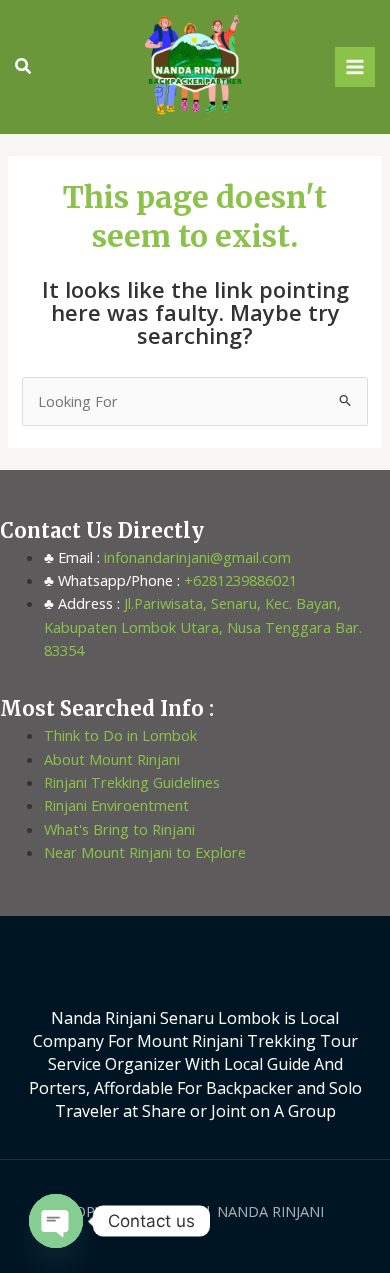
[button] (24, 67)
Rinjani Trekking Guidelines (132, 782)
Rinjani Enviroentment (116, 805)
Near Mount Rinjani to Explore (145, 852)
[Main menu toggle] (355, 67)
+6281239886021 (238, 580)
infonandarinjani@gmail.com (195, 557)
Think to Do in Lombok (120, 735)
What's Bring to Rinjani (119, 829)
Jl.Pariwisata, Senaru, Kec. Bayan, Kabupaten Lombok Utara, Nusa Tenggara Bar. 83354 (203, 626)
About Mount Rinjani (112, 759)
